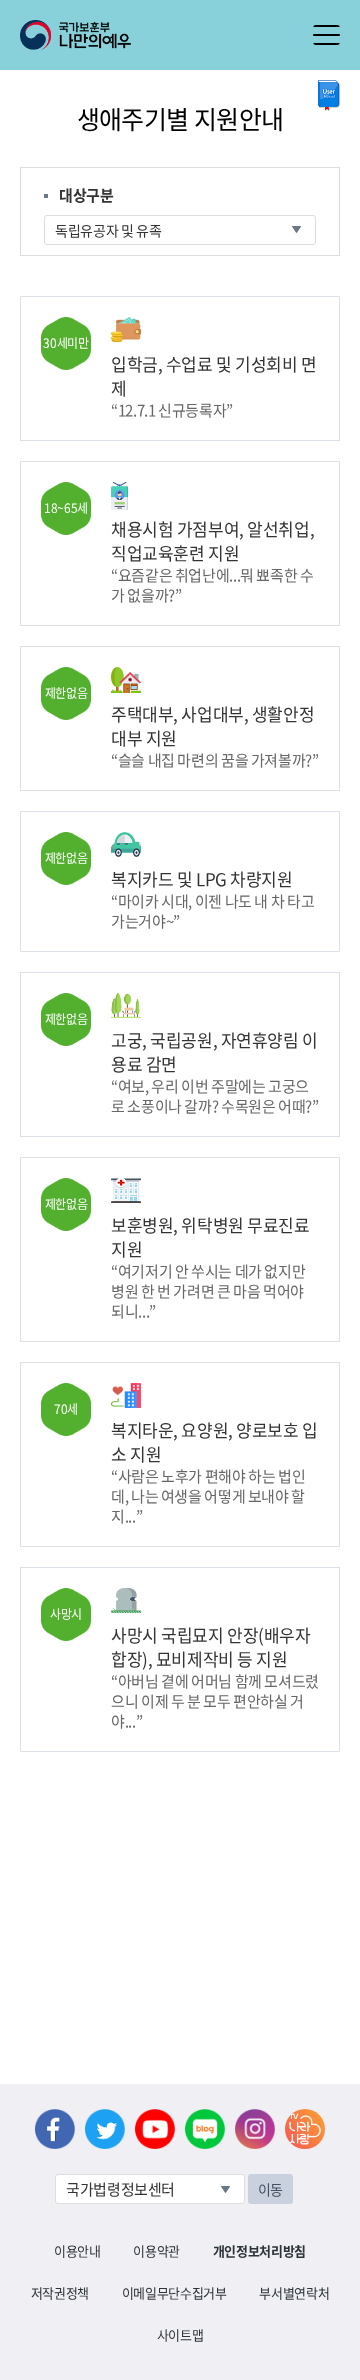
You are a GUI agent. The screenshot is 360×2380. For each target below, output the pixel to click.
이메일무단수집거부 (174, 2292)
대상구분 (86, 195)
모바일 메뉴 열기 (326, 35)
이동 (270, 2189)
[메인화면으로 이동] (75, 33)
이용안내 (77, 2250)
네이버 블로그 (205, 2129)
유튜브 (155, 2129)
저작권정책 (60, 2292)
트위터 (105, 2129)
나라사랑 (305, 2129)
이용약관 (156, 2250)
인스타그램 (255, 2129)
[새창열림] (329, 95)
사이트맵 (180, 2334)
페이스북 (55, 2129)
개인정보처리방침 (259, 2250)
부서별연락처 (294, 2292)
